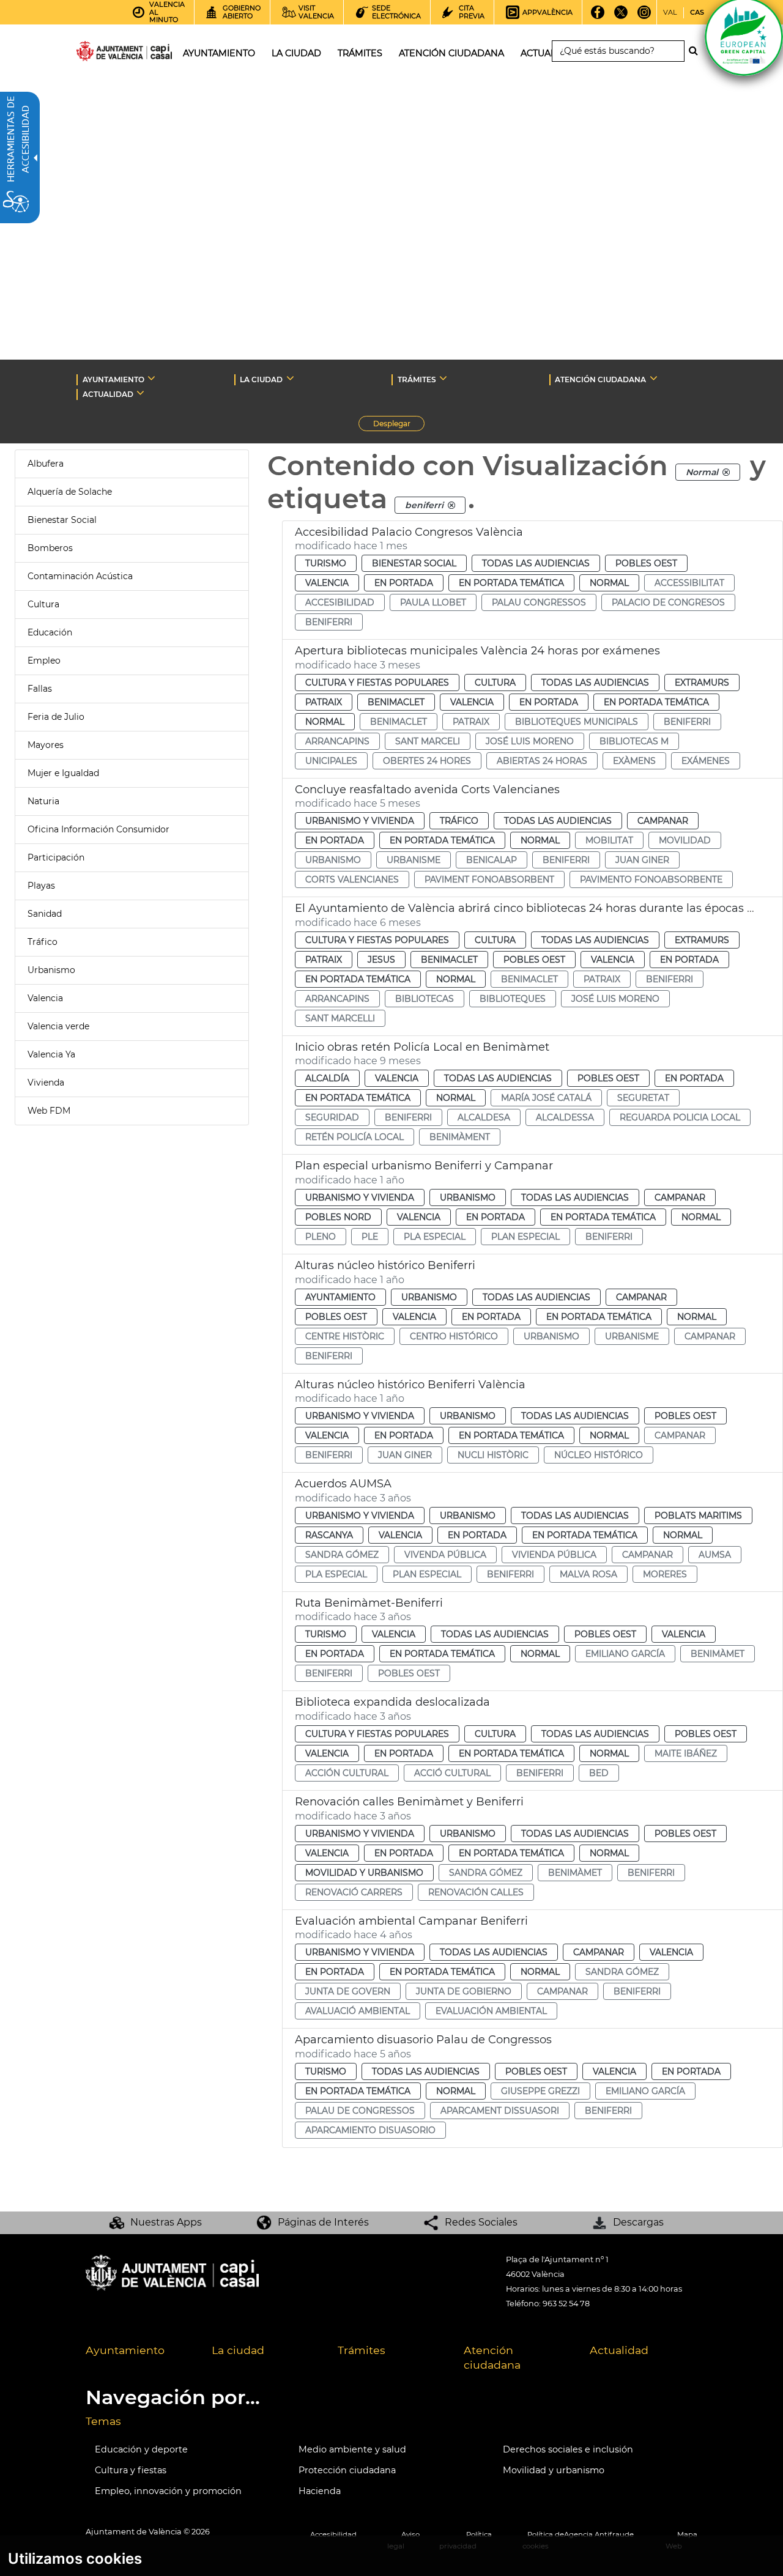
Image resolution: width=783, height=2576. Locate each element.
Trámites (362, 2350)
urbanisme (414, 860)
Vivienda (46, 1083)
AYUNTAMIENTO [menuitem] (219, 53)
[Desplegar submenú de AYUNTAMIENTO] (151, 378)
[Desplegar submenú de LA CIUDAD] (290, 378)
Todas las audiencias (536, 563)
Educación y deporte (141, 2449)
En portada (404, 583)
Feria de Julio (56, 717)
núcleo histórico (599, 1455)
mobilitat (609, 840)
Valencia (45, 998)
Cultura (43, 604)
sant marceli (428, 741)
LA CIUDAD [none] (261, 379)
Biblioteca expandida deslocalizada (392, 1702)
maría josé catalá (546, 1098)
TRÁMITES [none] (417, 379)
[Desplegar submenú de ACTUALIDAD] (140, 393)
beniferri (329, 622)
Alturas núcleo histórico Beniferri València (410, 1385)
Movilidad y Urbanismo (364, 1873)
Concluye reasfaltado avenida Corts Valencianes (427, 790)
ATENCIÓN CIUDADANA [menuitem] (451, 53)
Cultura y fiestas (131, 2470)
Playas (41, 886)
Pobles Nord (338, 1217)
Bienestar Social (62, 520)
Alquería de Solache (70, 492)
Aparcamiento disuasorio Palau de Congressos (423, 2040)
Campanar (663, 821)
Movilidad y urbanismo (554, 2470)
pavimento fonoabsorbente (651, 879)
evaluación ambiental (491, 2011)
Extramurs (702, 683)
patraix (471, 722)
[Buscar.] (697, 51)
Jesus (381, 960)
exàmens (634, 761)
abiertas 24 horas (542, 761)
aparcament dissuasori (500, 2111)
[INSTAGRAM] (644, 17)
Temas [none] (103, 2421)
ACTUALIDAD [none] (108, 394)
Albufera (46, 464)
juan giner (642, 860)
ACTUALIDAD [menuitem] (550, 53)
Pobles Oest (646, 563)
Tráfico (43, 942)
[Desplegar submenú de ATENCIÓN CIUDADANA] (654, 378)
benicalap (492, 860)
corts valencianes (352, 879)
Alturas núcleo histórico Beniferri (385, 1265)
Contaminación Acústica (80, 576)
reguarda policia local (680, 1117)
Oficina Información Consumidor (98, 829)
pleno (321, 1237)
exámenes (706, 761)
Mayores (46, 745)
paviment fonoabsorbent (489, 879)
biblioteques (513, 999)
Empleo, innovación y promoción (168, 2491)
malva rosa (588, 1574)
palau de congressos (360, 2111)
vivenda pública (445, 1555)
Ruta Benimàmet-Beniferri (369, 1603)
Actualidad (619, 2350)
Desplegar (399, 425)
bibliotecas (425, 999)
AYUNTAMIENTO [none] (113, 379)
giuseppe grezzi (540, 2091)
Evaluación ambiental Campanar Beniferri (411, 1921)
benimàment (460, 1137)
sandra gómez (342, 1555)
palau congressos (539, 602)
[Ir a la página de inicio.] (102, 54)
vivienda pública (554, 1555)
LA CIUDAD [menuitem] (296, 53)
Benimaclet (396, 702)
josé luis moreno (530, 741)
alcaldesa (484, 1117)
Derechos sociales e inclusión (568, 2449)
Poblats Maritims (698, 1516)
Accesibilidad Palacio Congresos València (409, 532)
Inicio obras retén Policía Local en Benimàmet (422, 1047)
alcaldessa (565, 1117)
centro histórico (454, 1336)
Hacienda (320, 2491)
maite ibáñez (686, 1753)
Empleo (44, 661)
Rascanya (329, 1535)
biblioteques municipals (577, 722)
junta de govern (348, 1991)
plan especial (525, 1237)
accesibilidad (340, 602)
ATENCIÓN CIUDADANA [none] (600, 379)
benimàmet (718, 1654)
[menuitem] (139, 2358)
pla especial (435, 1237)
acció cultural (452, 1773)
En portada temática (511, 583)
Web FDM (49, 1111)
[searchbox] (618, 51)
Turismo (326, 563)
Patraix (324, 702)
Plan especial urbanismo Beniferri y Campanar (424, 1166)
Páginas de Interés (323, 2222)
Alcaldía (327, 1078)
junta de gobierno (464, 1991)
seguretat (643, 1098)
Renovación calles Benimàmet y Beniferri (409, 1802)
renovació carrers (354, 1892)
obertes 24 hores (427, 761)
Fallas (40, 689)
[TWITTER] (621, 17)
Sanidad (45, 914)
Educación (50, 632)
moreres (665, 1574)
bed (599, 1773)
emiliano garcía (625, 1654)
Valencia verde (58, 1026)
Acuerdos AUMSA (343, 1484)
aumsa (715, 1555)
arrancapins (337, 741)
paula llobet (433, 602)
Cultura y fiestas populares (377, 683)
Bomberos (50, 548)
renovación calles (476, 1892)
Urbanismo (51, 970)
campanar (710, 1336)
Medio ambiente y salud (352, 2449)
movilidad (685, 840)
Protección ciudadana (347, 2470)
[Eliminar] (726, 472)
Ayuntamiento (340, 1297)
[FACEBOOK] (597, 17)
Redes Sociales (481, 2222)
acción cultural (347, 1773)
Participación (56, 857)
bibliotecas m (634, 741)
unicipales (331, 761)
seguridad (332, 1117)
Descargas (638, 2222)
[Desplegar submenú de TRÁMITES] (443, 378)
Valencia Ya (51, 1054)
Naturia (43, 801)
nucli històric (493, 1455)
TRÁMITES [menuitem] (360, 53)
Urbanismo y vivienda (360, 821)
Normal (609, 583)
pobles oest (409, 1673)
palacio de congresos (668, 602)
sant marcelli (340, 1018)
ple (370, 1237)
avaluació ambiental (358, 2011)
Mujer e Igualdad (63, 773)
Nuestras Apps (166, 2222)
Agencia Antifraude (599, 2534)
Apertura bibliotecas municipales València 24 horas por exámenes (477, 651)
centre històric (345, 1336)
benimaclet (399, 722)
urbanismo (333, 860)
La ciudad (238, 2350)
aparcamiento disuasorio (370, 2130)
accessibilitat (689, 583)
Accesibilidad (333, 2534)
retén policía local (354, 1137)
